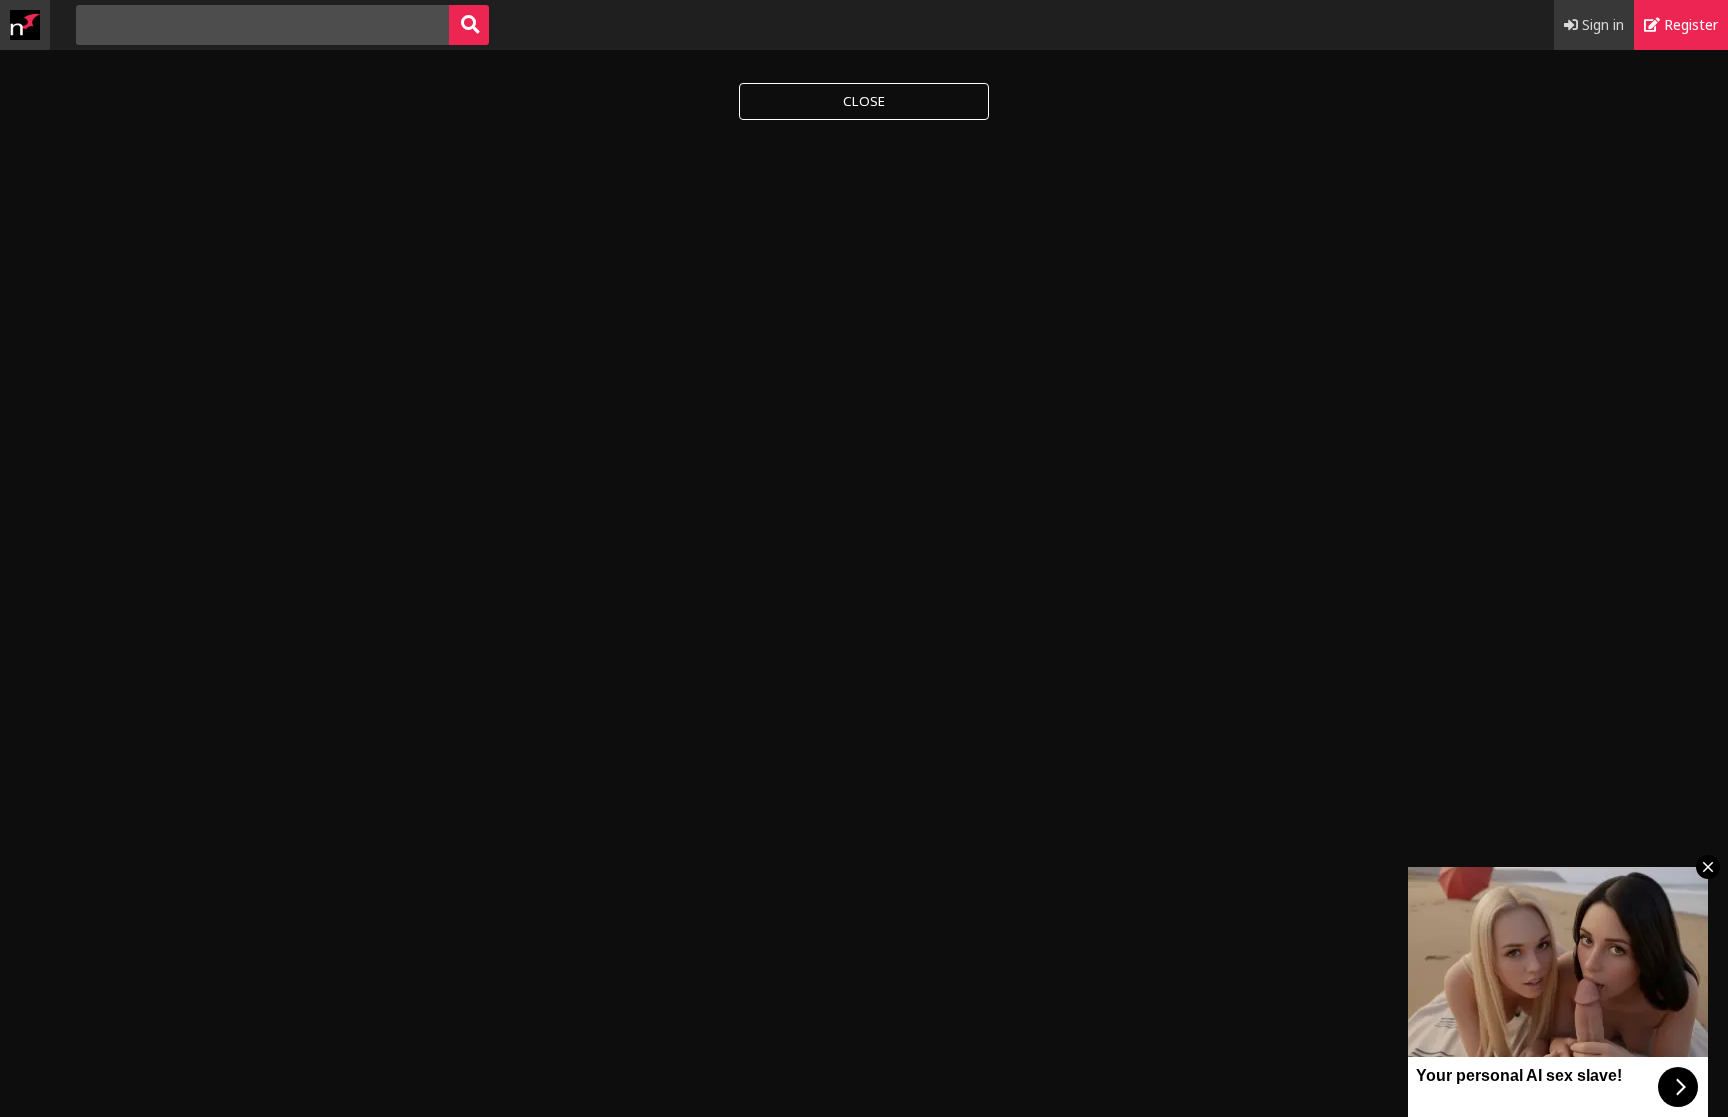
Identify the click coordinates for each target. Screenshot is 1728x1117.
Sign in (1601, 24)
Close (864, 101)
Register (1689, 24)
